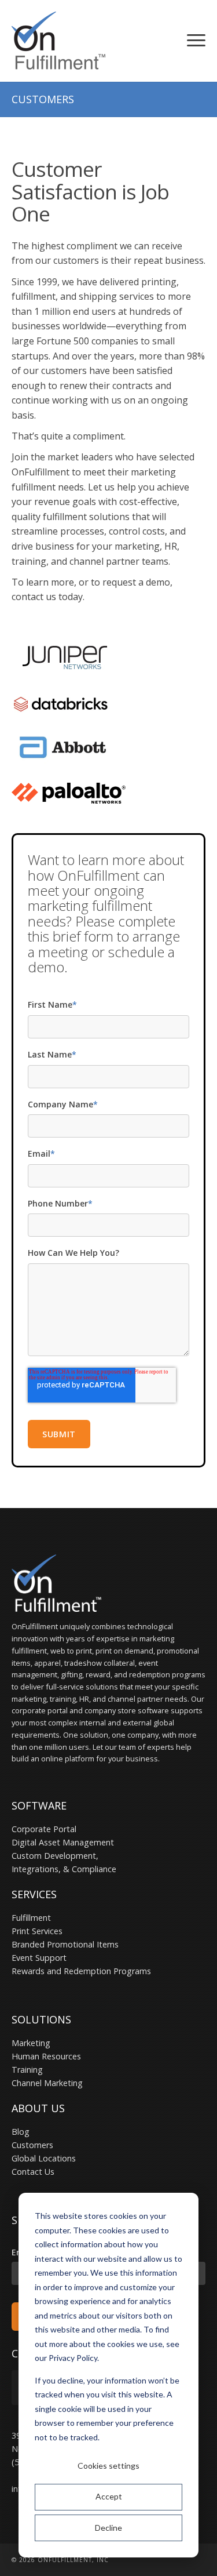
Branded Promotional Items (65, 1944)
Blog (21, 2132)
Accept (109, 2496)
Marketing (31, 2043)
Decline (108, 2528)
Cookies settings (108, 2466)
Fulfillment (31, 1918)
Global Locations (44, 2158)
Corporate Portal (44, 1829)
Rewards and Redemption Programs (81, 1971)
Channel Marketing (47, 2083)
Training (27, 2070)
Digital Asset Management (63, 1842)
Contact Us (33, 2172)
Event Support (39, 1958)
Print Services (37, 1931)
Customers (32, 2145)
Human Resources (46, 2056)
